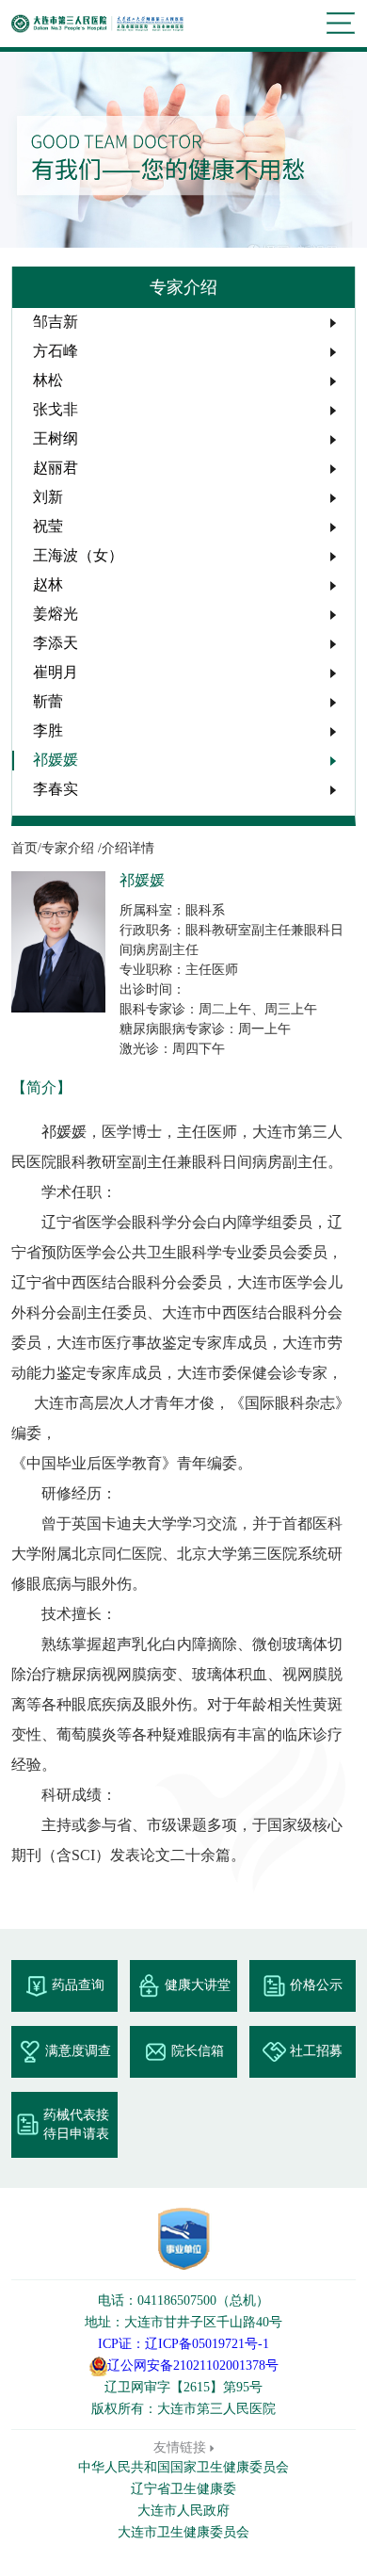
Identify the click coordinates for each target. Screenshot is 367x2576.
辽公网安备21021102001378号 (193, 2365)
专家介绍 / (72, 848)
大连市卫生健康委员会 (183, 2532)
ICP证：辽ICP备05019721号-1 (183, 2344)
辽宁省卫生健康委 (183, 2489)
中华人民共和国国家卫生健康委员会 (183, 2467)
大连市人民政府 (183, 2511)
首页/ (26, 848)
